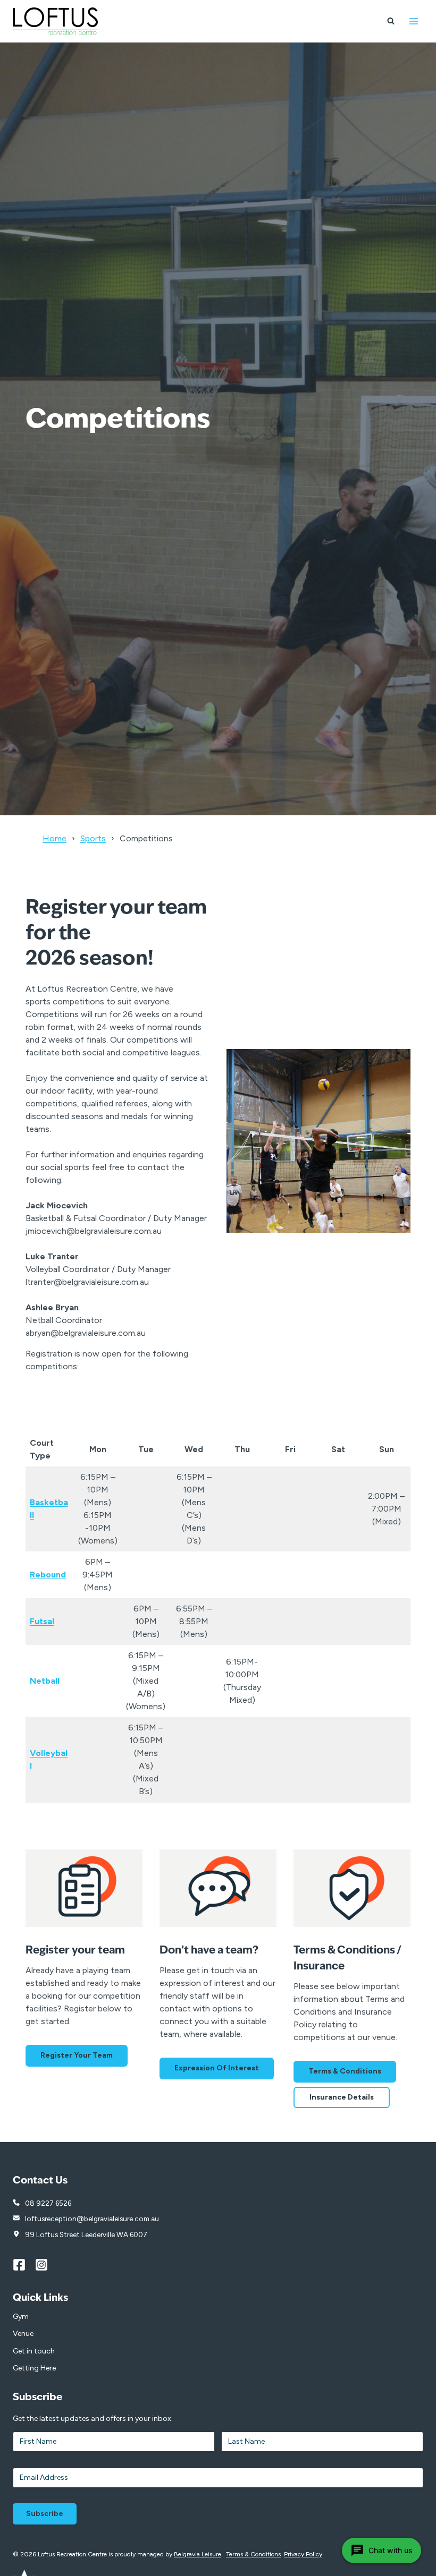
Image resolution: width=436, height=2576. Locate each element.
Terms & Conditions (253, 2554)
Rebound (48, 1575)
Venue (23, 2334)
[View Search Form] (391, 21)
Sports (93, 838)
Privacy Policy (303, 2554)
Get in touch (34, 2351)
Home (54, 838)
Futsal (42, 1621)
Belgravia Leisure (198, 2554)
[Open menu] (413, 21)
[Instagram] (46, 2265)
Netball (45, 1681)
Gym (21, 2317)
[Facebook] (24, 2265)
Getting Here (34, 2368)
